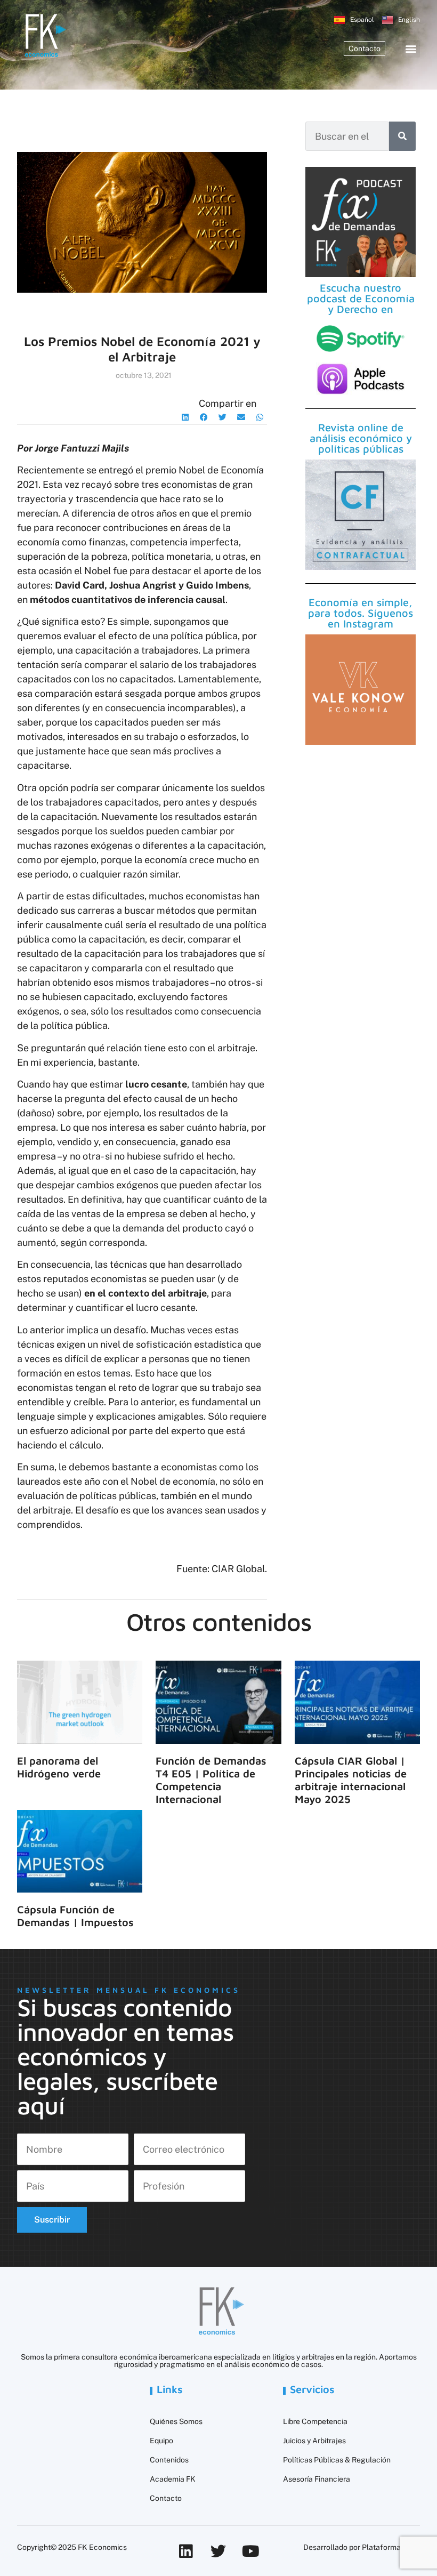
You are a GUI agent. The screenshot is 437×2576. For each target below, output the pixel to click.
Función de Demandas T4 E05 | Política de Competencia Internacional (211, 1780)
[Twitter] (218, 2551)
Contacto (166, 2498)
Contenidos (169, 2460)
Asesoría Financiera (317, 2479)
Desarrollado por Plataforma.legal (362, 2547)
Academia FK (173, 2479)
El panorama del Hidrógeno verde (59, 1767)
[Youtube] (251, 2551)
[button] (411, 49)
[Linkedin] (186, 2551)
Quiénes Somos (176, 2421)
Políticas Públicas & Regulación (337, 2460)
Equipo (161, 2441)
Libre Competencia (315, 2421)
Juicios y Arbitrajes (314, 2441)
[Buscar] (402, 136)
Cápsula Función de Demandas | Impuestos (75, 1916)
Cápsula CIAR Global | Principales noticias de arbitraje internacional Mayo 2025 (351, 1780)
